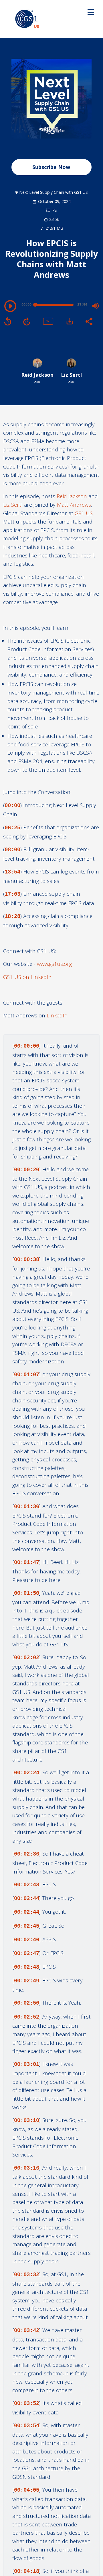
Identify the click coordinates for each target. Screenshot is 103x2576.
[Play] (10, 306)
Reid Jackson (72, 496)
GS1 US (84, 513)
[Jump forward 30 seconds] (27, 321)
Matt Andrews (74, 505)
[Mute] (96, 306)
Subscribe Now (51, 167)
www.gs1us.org (54, 964)
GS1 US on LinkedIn (27, 977)
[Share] (89, 321)
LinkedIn (57, 1015)
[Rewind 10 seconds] (8, 321)
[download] (70, 321)
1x (48, 321)
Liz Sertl (13, 505)
